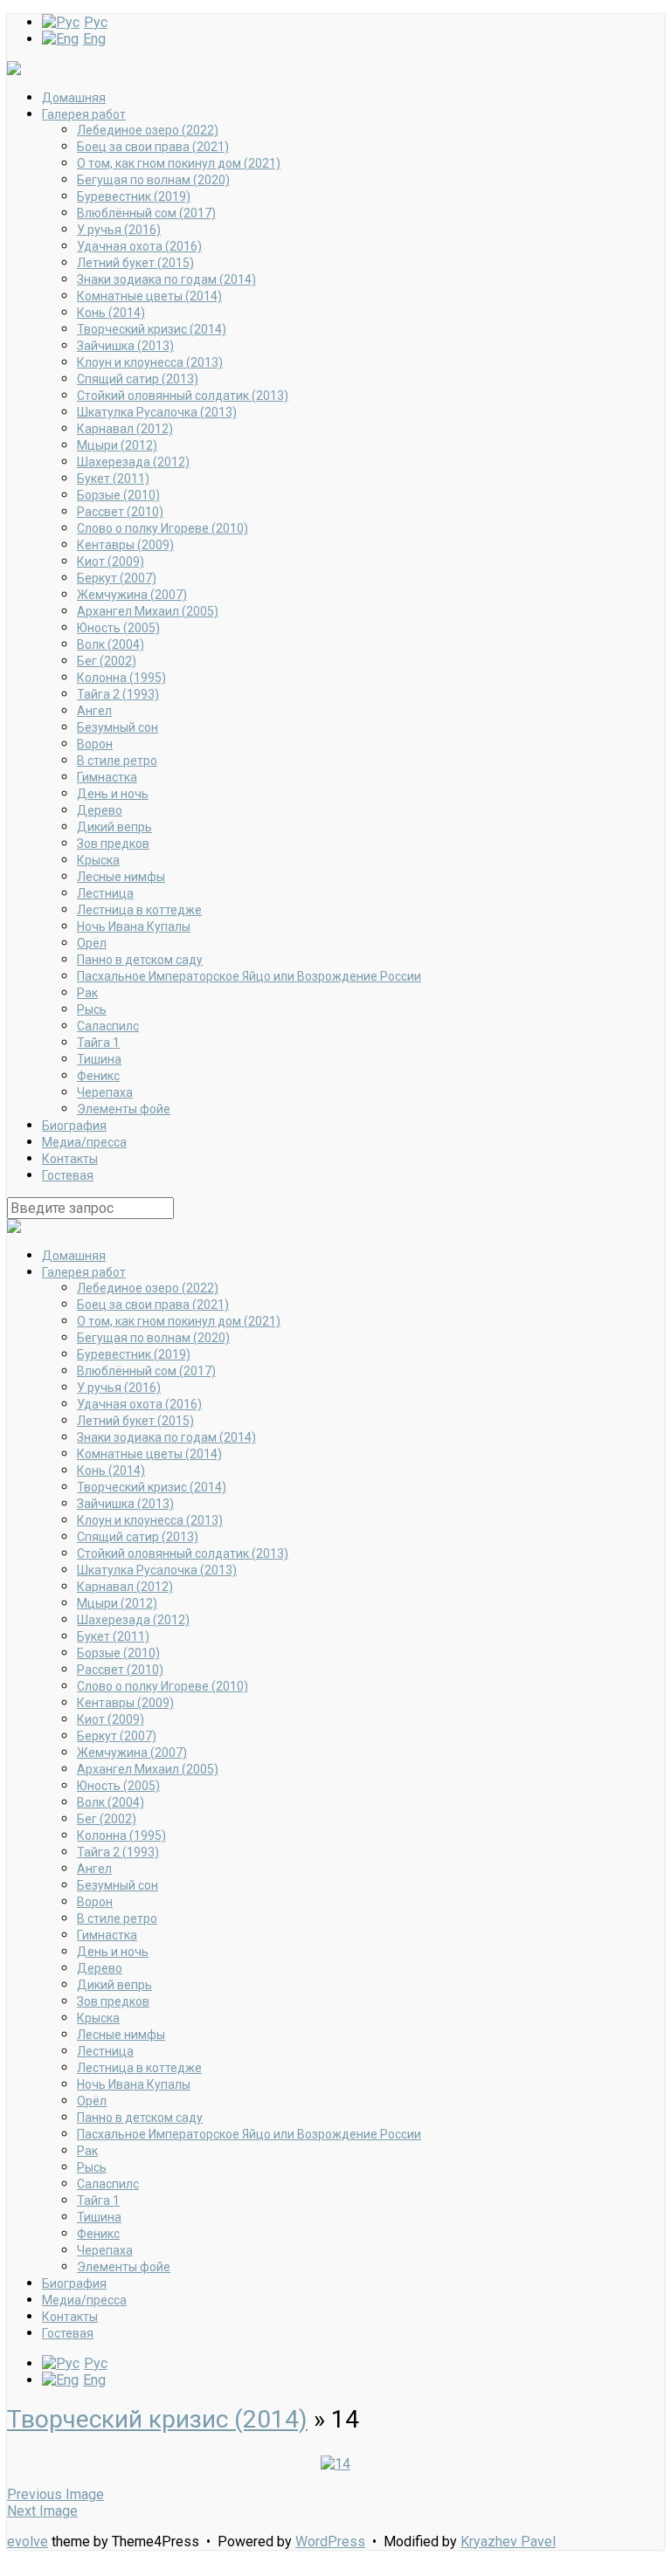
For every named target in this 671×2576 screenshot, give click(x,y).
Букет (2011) (113, 479)
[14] (335, 2464)
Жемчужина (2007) (132, 595)
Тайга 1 (98, 1043)
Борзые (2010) (118, 495)
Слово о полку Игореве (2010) (163, 528)
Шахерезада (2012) (133, 462)
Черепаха (105, 1092)
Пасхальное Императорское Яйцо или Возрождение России (249, 976)
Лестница (105, 893)
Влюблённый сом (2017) (146, 213)
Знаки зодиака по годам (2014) (166, 279)
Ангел (94, 711)
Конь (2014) (111, 313)
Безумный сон (118, 727)
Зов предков (113, 844)
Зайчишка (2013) (125, 346)
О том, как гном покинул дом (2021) (179, 163)
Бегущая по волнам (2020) (153, 180)
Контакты (70, 1159)
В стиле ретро (117, 761)
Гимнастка (107, 777)
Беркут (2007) (117, 578)
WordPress (330, 2542)
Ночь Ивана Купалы (134, 926)
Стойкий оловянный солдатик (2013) (183, 396)
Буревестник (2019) (134, 196)
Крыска (98, 860)
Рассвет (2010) (120, 512)
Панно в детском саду (140, 960)
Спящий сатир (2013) (138, 379)
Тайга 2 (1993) (118, 694)
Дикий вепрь (114, 827)
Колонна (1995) (121, 678)
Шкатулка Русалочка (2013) (157, 412)
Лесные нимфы (121, 877)
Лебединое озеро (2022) (148, 130)
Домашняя (74, 98)
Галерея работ (84, 114)
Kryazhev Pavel (508, 2542)
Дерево (100, 810)
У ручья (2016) (119, 230)
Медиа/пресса (84, 1142)
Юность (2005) (118, 628)
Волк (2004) (111, 644)
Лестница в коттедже (139, 910)
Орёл (92, 943)
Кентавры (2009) (125, 545)
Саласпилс (108, 1026)
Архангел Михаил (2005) (148, 611)
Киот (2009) (111, 561)
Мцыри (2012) (117, 445)
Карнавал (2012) (125, 429)
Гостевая (68, 1175)
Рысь (92, 1009)
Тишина (99, 1059)
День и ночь (113, 794)
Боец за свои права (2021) (153, 147)
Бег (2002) (107, 661)
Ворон (95, 744)
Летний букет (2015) (135, 263)
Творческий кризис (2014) (152, 329)
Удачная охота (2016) (139, 246)
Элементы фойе (124, 1109)
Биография (74, 1126)
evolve (28, 2542)
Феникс (98, 1076)
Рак (87, 993)
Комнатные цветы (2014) (149, 296)
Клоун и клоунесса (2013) (150, 362)
